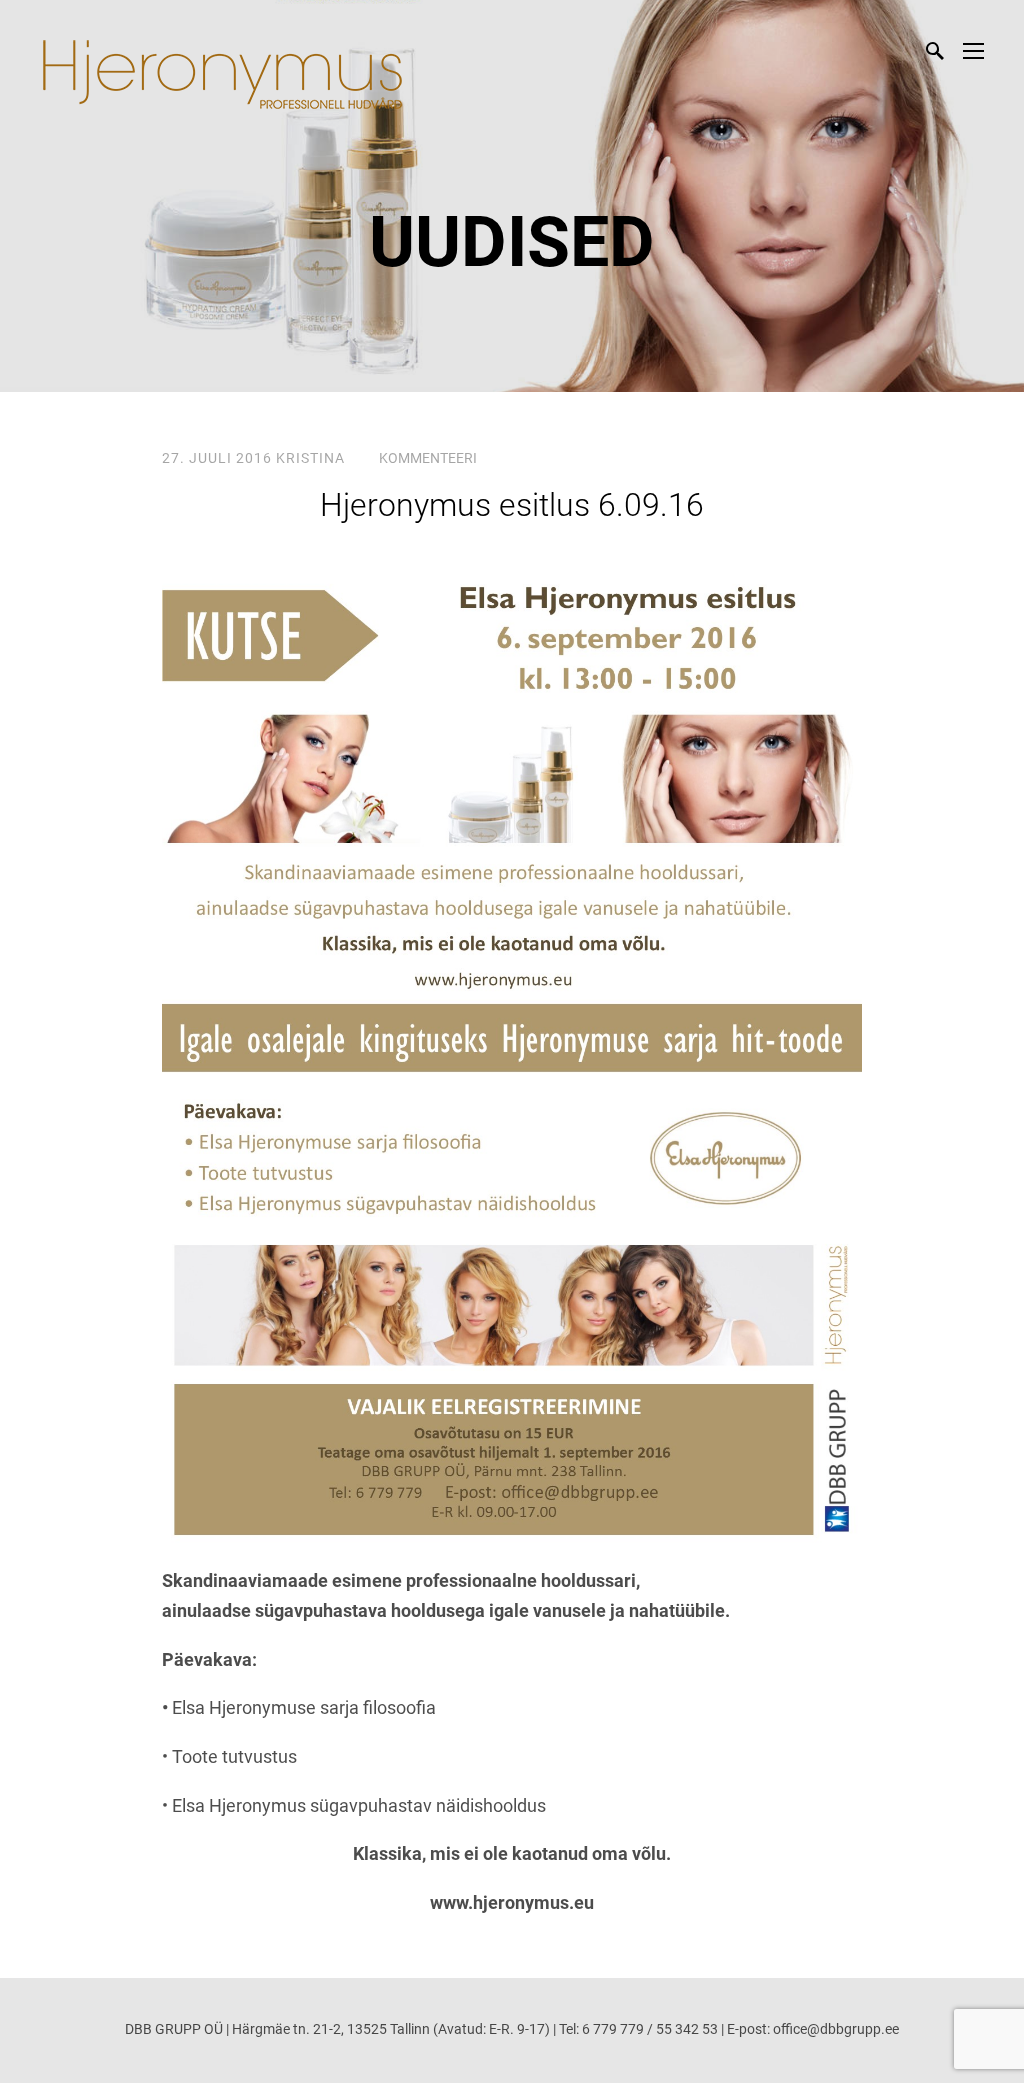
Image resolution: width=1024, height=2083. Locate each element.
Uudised (512, 242)
